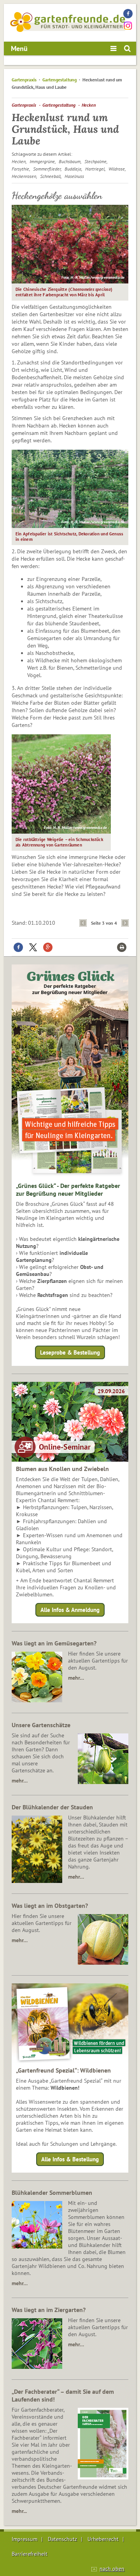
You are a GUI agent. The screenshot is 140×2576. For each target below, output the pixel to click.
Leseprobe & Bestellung (70, 1352)
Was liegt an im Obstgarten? (50, 1906)
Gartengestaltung (59, 80)
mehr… (76, 1678)
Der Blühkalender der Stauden (52, 1807)
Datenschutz (62, 2539)
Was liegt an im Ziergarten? (49, 2310)
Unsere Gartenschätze (41, 1725)
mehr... (19, 2511)
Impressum (24, 2539)
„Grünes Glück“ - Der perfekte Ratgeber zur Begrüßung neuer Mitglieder (68, 1189)
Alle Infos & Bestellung (70, 2159)
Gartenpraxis (24, 80)
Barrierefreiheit (30, 2554)
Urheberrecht (103, 2539)
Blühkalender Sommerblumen (52, 2192)
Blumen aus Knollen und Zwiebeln (62, 1469)
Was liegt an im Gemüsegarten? (54, 1643)
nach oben (112, 2569)
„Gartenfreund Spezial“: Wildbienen (63, 2070)
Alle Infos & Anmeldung (70, 1610)
